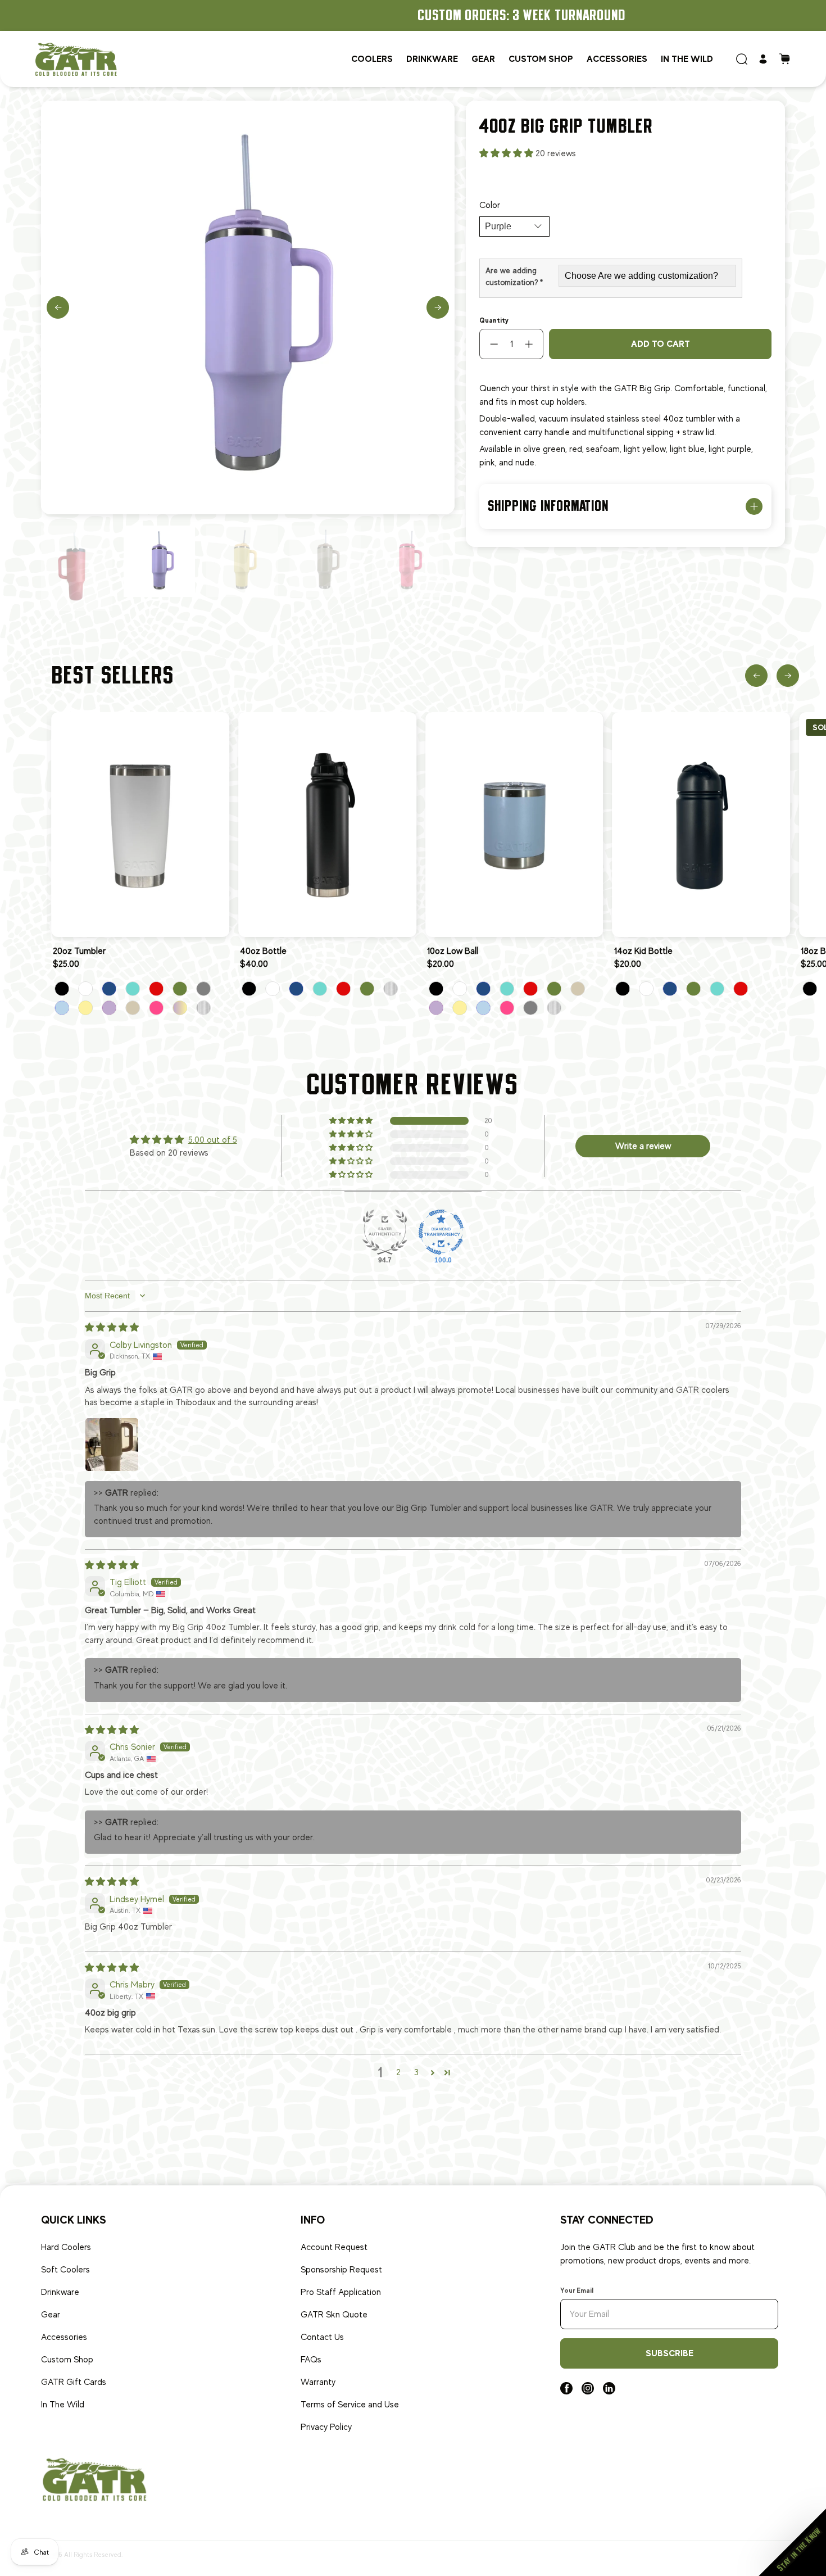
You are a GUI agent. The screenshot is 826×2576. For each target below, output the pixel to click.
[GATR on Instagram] (588, 2392)
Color (490, 205)
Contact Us (322, 2337)
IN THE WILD (687, 59)
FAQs (311, 2360)
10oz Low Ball (453, 951)
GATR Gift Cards (74, 2382)
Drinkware (60, 2292)
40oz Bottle (263, 951)
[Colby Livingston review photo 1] (112, 1445)
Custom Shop (67, 2360)
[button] (507, 153)
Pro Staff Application (341, 2292)
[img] (112, 1328)
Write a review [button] (643, 1146)
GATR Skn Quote (334, 2315)
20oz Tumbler (79, 951)
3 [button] (416, 2072)
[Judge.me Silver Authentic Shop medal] (385, 1232)
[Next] (438, 307)
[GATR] (76, 59)
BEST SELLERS (114, 675)
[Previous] (58, 307)
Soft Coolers (65, 2270)
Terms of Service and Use (350, 2405)
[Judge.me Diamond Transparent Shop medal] (441, 1232)
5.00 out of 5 (213, 1140)
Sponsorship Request (341, 2270)
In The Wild (63, 2405)
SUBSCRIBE (670, 2353)
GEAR (483, 59)
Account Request (334, 2247)
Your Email (577, 2290)
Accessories (617, 59)
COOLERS (372, 59)
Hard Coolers (66, 2247)
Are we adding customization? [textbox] (514, 276)
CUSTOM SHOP (541, 59)
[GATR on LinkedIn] (609, 2392)
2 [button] (398, 2072)
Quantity (494, 320)
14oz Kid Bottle (643, 951)
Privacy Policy (326, 2427)
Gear (51, 2315)
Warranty (318, 2382)
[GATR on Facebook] (566, 2392)
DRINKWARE (432, 59)
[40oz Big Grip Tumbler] (248, 307)
